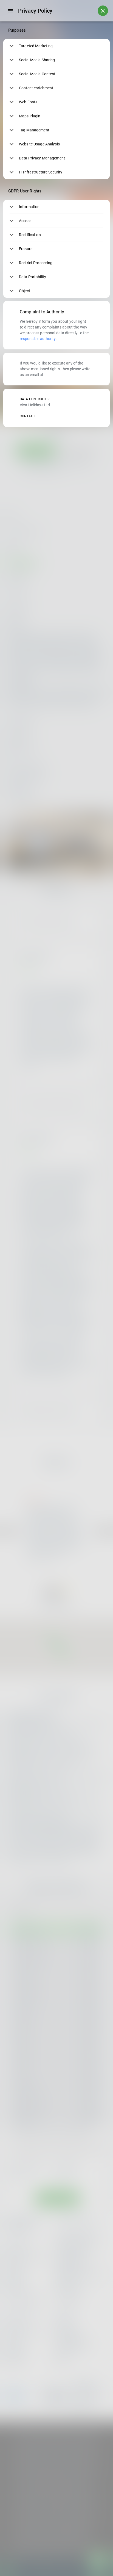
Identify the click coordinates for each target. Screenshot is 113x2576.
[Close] (103, 11)
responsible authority (38, 339)
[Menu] (11, 11)
